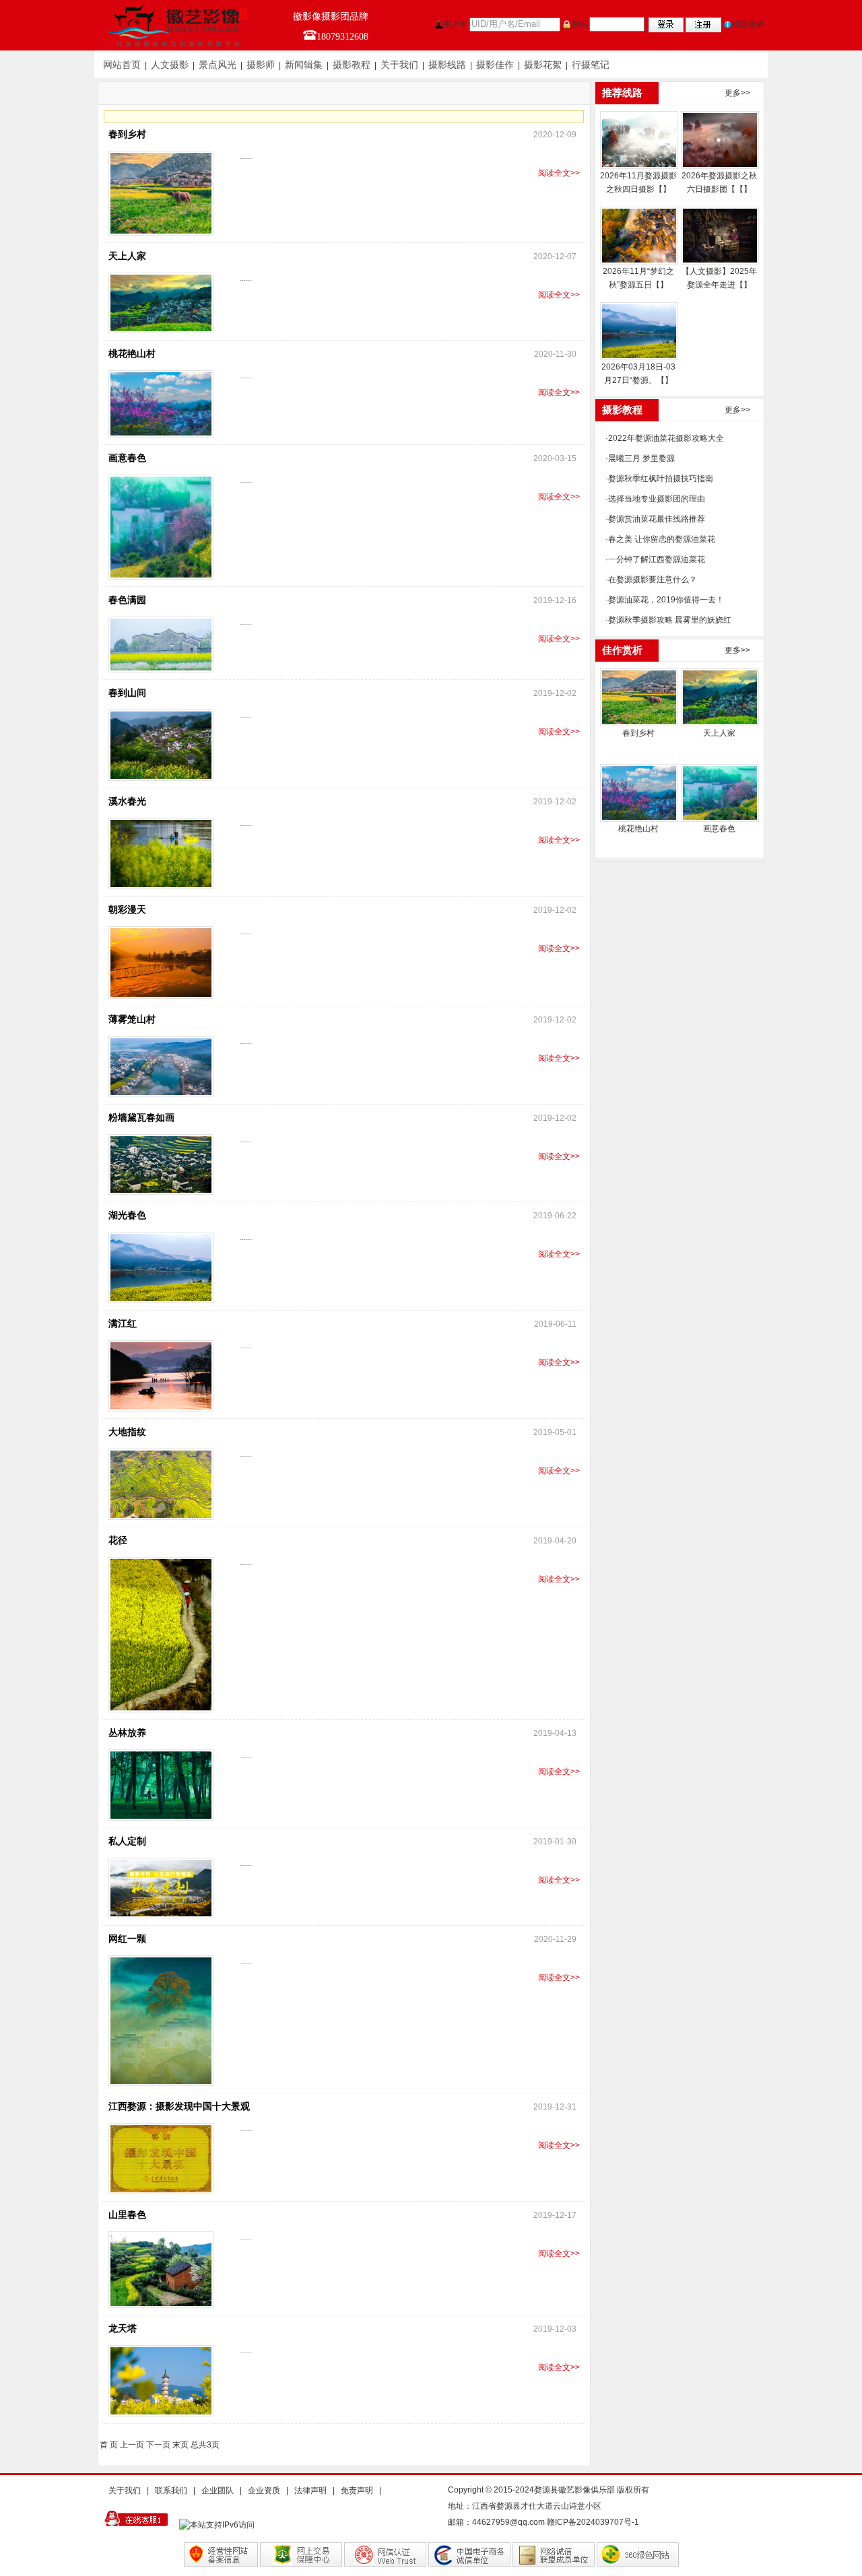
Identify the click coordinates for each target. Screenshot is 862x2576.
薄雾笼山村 (132, 1019)
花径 (118, 1540)
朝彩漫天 (127, 910)
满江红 (123, 1324)
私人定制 (127, 1841)
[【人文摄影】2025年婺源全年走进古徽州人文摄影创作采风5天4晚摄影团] (719, 236)
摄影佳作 (495, 65)
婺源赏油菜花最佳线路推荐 (657, 519)
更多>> (737, 93)
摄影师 (261, 65)
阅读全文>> (559, 173)
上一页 (132, 2445)
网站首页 (122, 65)
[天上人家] (719, 697)
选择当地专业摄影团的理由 (657, 499)
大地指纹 (127, 1432)
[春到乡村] (638, 697)
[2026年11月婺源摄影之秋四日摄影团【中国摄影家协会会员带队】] (638, 140)
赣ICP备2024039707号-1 (593, 2522)
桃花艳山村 (132, 354)
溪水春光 (127, 801)
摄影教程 (352, 65)
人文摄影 (170, 65)
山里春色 (127, 2215)
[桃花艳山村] (638, 793)
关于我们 (399, 65)
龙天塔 (123, 2329)
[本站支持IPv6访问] (220, 2524)
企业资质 (264, 2491)
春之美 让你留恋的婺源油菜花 (662, 539)
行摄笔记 (591, 65)
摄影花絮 (543, 65)
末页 (180, 2445)
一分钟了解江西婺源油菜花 (657, 559)
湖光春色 (127, 1215)
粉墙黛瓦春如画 (141, 1118)
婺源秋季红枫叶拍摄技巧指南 (661, 479)
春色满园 (127, 600)
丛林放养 (127, 1733)
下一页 (158, 2445)
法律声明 (310, 2491)
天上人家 (127, 256)
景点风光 (218, 65)
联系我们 (171, 2491)
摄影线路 (447, 65)
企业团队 (218, 2491)
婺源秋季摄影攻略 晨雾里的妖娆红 (670, 620)
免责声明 (357, 2491)
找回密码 (748, 24)
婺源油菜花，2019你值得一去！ (666, 600)
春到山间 (127, 693)
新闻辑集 (304, 65)
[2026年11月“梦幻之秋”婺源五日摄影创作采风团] (638, 236)
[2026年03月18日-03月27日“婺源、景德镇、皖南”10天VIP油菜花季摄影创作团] (638, 331)
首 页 (109, 2445)
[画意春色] (719, 793)
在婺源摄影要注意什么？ (653, 580)
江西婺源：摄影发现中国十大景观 (179, 2107)
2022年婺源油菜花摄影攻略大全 (666, 438)
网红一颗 (127, 1939)
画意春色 (127, 458)
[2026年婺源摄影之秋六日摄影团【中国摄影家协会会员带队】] (719, 140)
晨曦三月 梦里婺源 (641, 458)
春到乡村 (127, 134)
